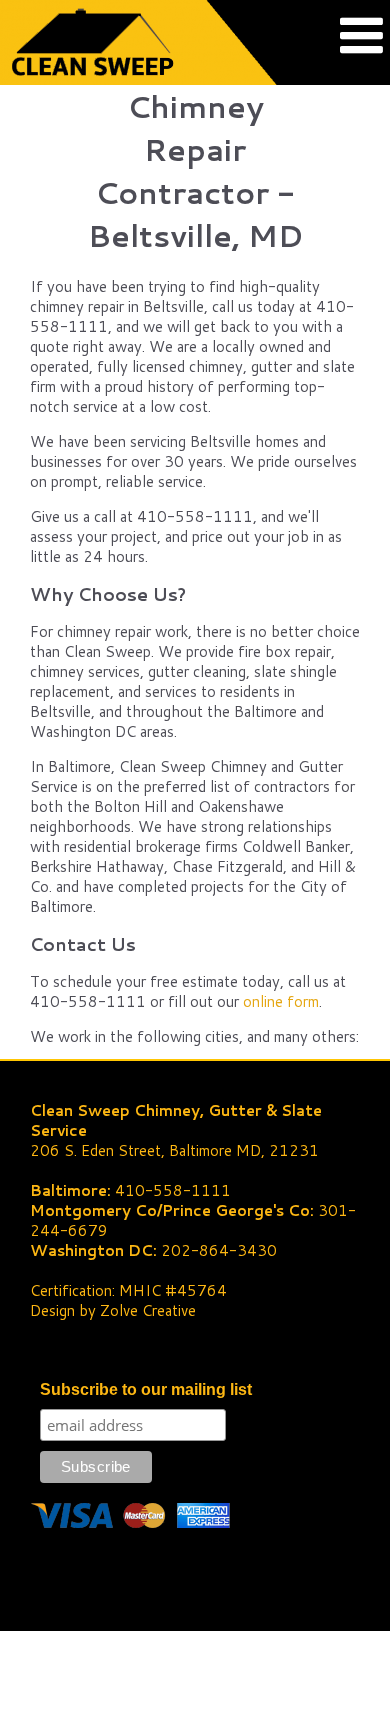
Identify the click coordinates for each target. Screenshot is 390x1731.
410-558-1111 (173, 1190)
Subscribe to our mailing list (146, 1389)
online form (281, 1001)
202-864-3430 (219, 1250)
